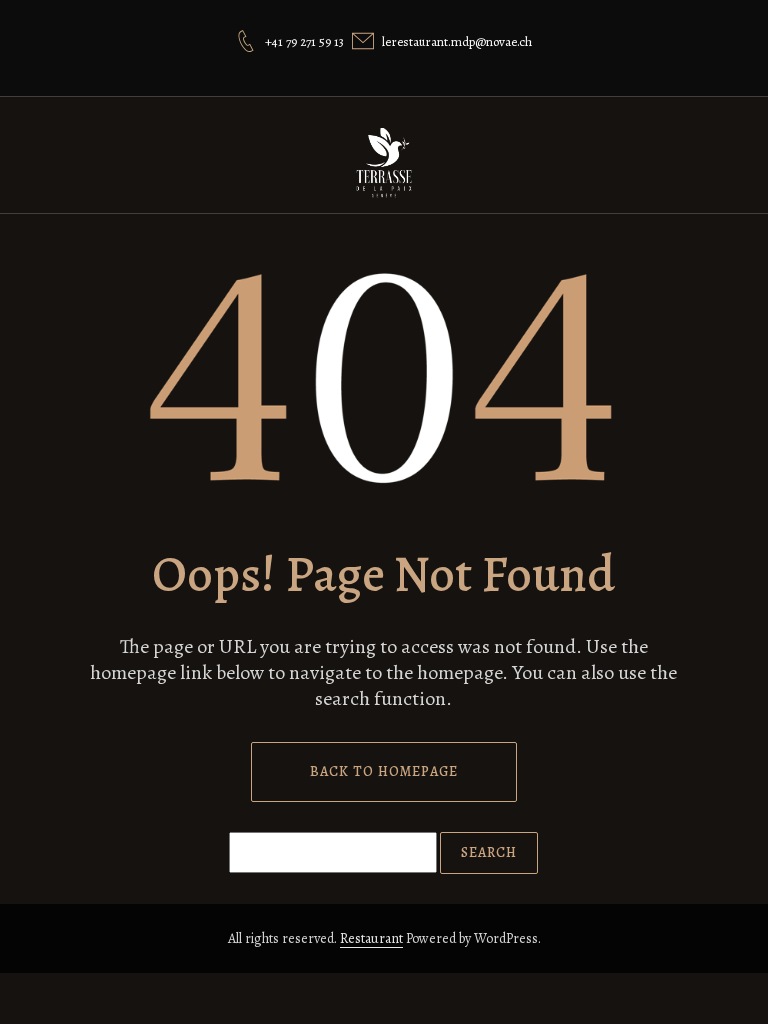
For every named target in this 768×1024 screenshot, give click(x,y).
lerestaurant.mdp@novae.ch (457, 41)
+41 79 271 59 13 (304, 41)
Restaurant (371, 938)
